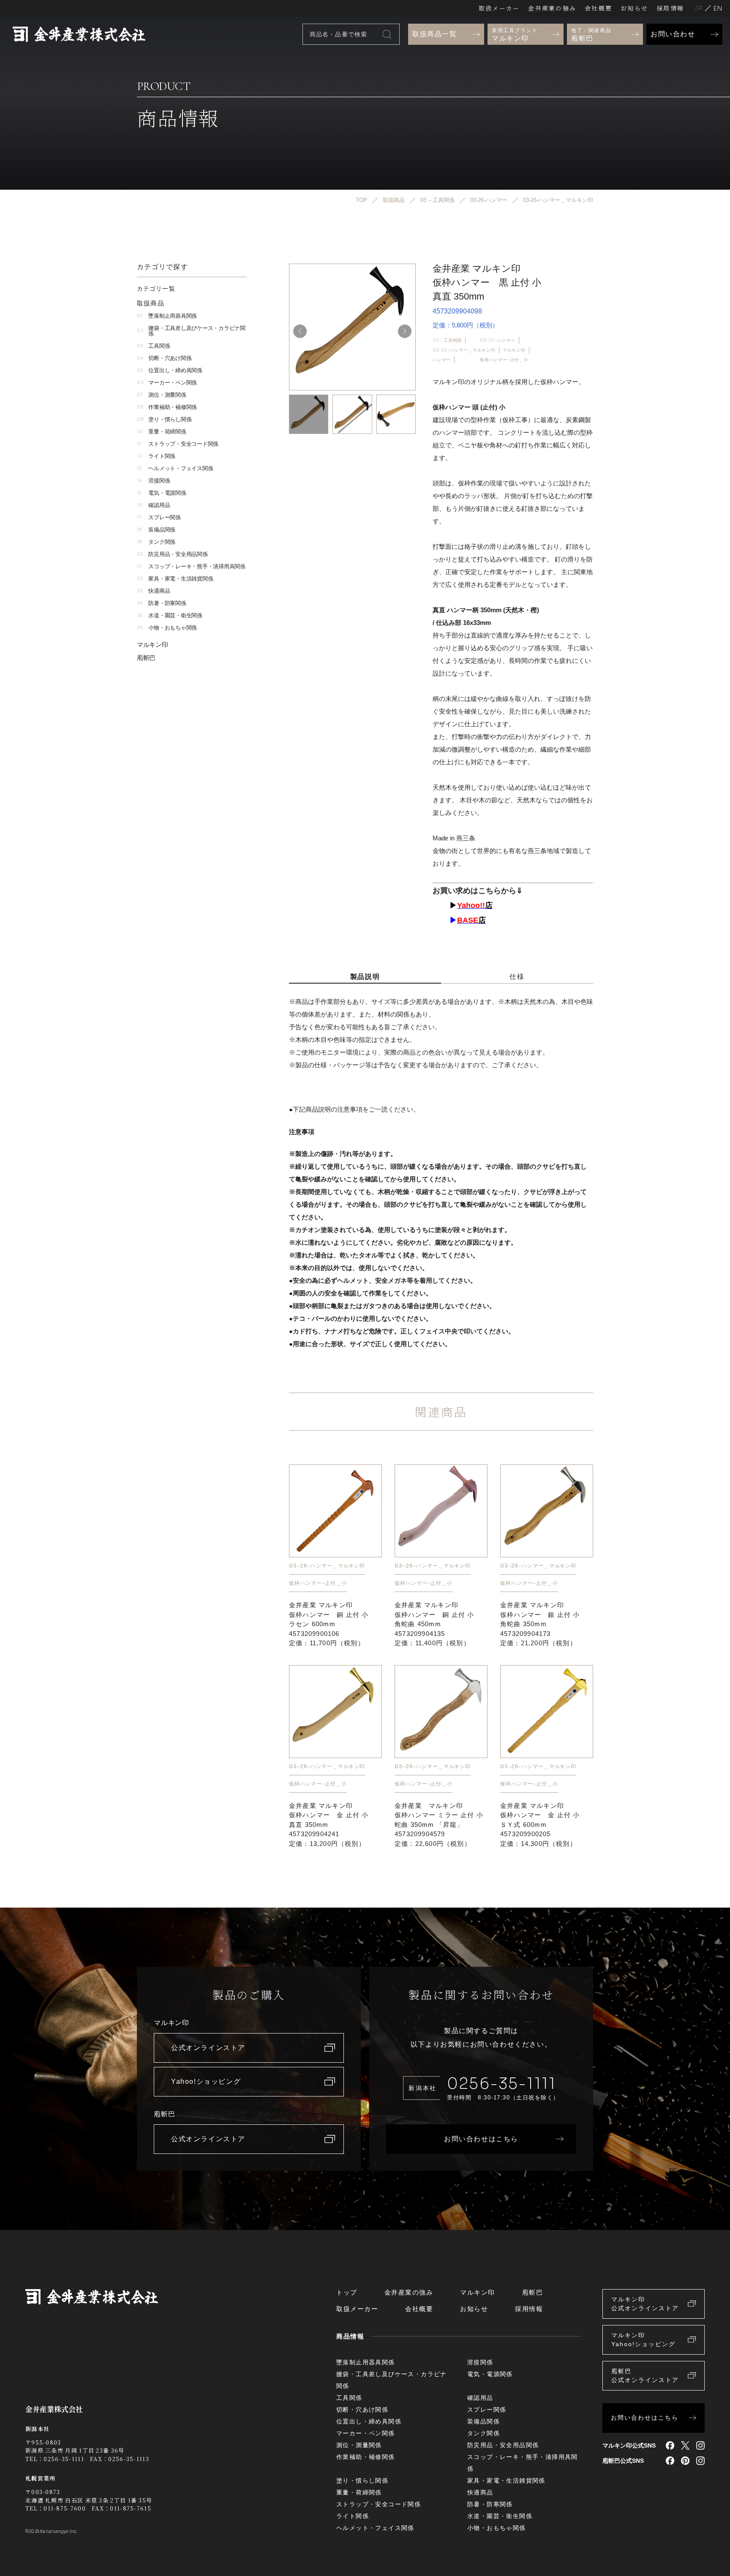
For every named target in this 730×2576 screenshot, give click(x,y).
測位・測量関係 (162, 395)
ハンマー (442, 360)
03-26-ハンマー (498, 340)
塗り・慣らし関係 (164, 419)
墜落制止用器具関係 (167, 316)
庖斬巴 (146, 658)
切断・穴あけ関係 (164, 358)
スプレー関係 (159, 517)
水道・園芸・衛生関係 (170, 615)
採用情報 (670, 8)
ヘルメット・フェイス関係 (175, 468)
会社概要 (598, 8)
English (718, 8)
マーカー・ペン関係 (167, 383)
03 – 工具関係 (447, 340)
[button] (405, 331)
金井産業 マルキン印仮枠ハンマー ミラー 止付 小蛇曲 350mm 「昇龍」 (439, 1825)
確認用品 (153, 505)
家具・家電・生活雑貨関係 (175, 579)
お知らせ (634, 8)
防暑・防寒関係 (162, 603)
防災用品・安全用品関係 (172, 554)
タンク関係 (156, 542)
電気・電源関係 (162, 493)
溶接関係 (153, 481)
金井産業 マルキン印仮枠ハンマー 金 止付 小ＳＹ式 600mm (540, 1825)
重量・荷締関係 (162, 432)
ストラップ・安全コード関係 (178, 444)
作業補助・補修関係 (167, 407)
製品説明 (365, 977)
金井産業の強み (552, 8)
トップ (347, 2292)
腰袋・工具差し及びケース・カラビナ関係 (191, 331)
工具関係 (153, 346)
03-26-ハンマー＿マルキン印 (464, 350)
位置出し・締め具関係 (170, 370)
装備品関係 (156, 530)
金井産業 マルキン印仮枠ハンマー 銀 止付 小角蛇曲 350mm (540, 1624)
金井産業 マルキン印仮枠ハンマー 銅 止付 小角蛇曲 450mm (434, 1624)
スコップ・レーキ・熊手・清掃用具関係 (191, 566)
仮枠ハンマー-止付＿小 (504, 360)
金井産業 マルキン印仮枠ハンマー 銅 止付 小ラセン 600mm (329, 1624)
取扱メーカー (499, 8)
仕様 (517, 977)
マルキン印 (514, 350)
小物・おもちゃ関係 (167, 628)
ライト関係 (156, 456)
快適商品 (153, 591)
